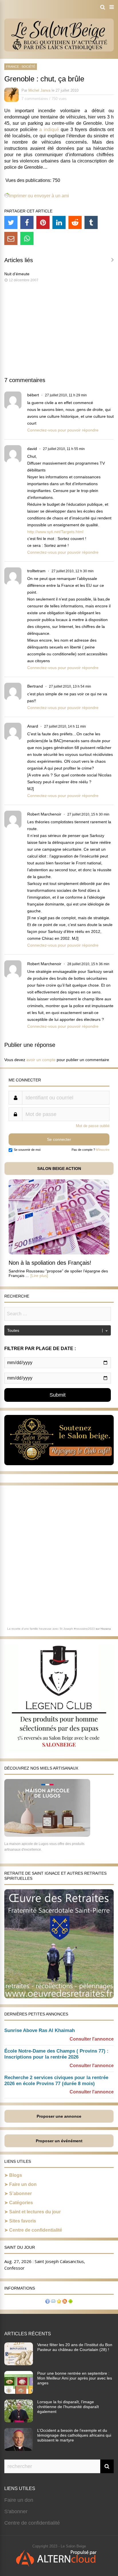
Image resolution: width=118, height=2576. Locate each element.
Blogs (16, 2175)
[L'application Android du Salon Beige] (70, 2302)
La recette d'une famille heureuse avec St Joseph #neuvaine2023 (51, 1629)
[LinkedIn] (59, 222)
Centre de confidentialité (36, 2230)
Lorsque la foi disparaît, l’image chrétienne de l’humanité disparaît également (68, 2407)
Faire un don (23, 2184)
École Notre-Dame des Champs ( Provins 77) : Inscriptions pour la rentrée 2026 (56, 2054)
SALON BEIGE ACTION (59, 1168)
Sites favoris (23, 2221)
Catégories (21, 2203)
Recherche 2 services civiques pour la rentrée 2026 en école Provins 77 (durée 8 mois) (56, 2081)
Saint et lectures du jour (35, 2212)
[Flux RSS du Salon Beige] (65, 2302)
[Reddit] (75, 222)
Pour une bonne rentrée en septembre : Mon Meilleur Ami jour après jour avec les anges (75, 2378)
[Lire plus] (39, 1276)
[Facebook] (27, 222)
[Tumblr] (91, 222)
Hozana (106, 1629)
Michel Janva (39, 90)
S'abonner (16, 2511)
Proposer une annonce (59, 2116)
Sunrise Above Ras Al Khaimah (40, 2030)
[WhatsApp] (27, 238)
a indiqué (49, 129)
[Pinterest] (43, 222)
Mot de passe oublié (93, 1126)
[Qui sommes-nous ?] (48, 2302)
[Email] (11, 238)
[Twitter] (11, 222)
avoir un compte (41, 1060)
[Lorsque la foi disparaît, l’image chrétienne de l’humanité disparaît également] (19, 2421)
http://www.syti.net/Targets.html (55, 532)
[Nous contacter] (53, 2302)
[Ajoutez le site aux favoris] (59, 2302)
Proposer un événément (59, 2141)
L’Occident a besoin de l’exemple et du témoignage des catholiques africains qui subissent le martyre (74, 2435)
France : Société (21, 67)
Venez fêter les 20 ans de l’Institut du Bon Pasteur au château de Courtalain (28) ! (75, 2347)
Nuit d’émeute (17, 274)
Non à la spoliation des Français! (50, 1263)
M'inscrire (103, 1150)
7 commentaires (35, 99)
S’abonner (20, 2193)
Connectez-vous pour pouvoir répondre (63, 430)
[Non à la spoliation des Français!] (59, 1253)
